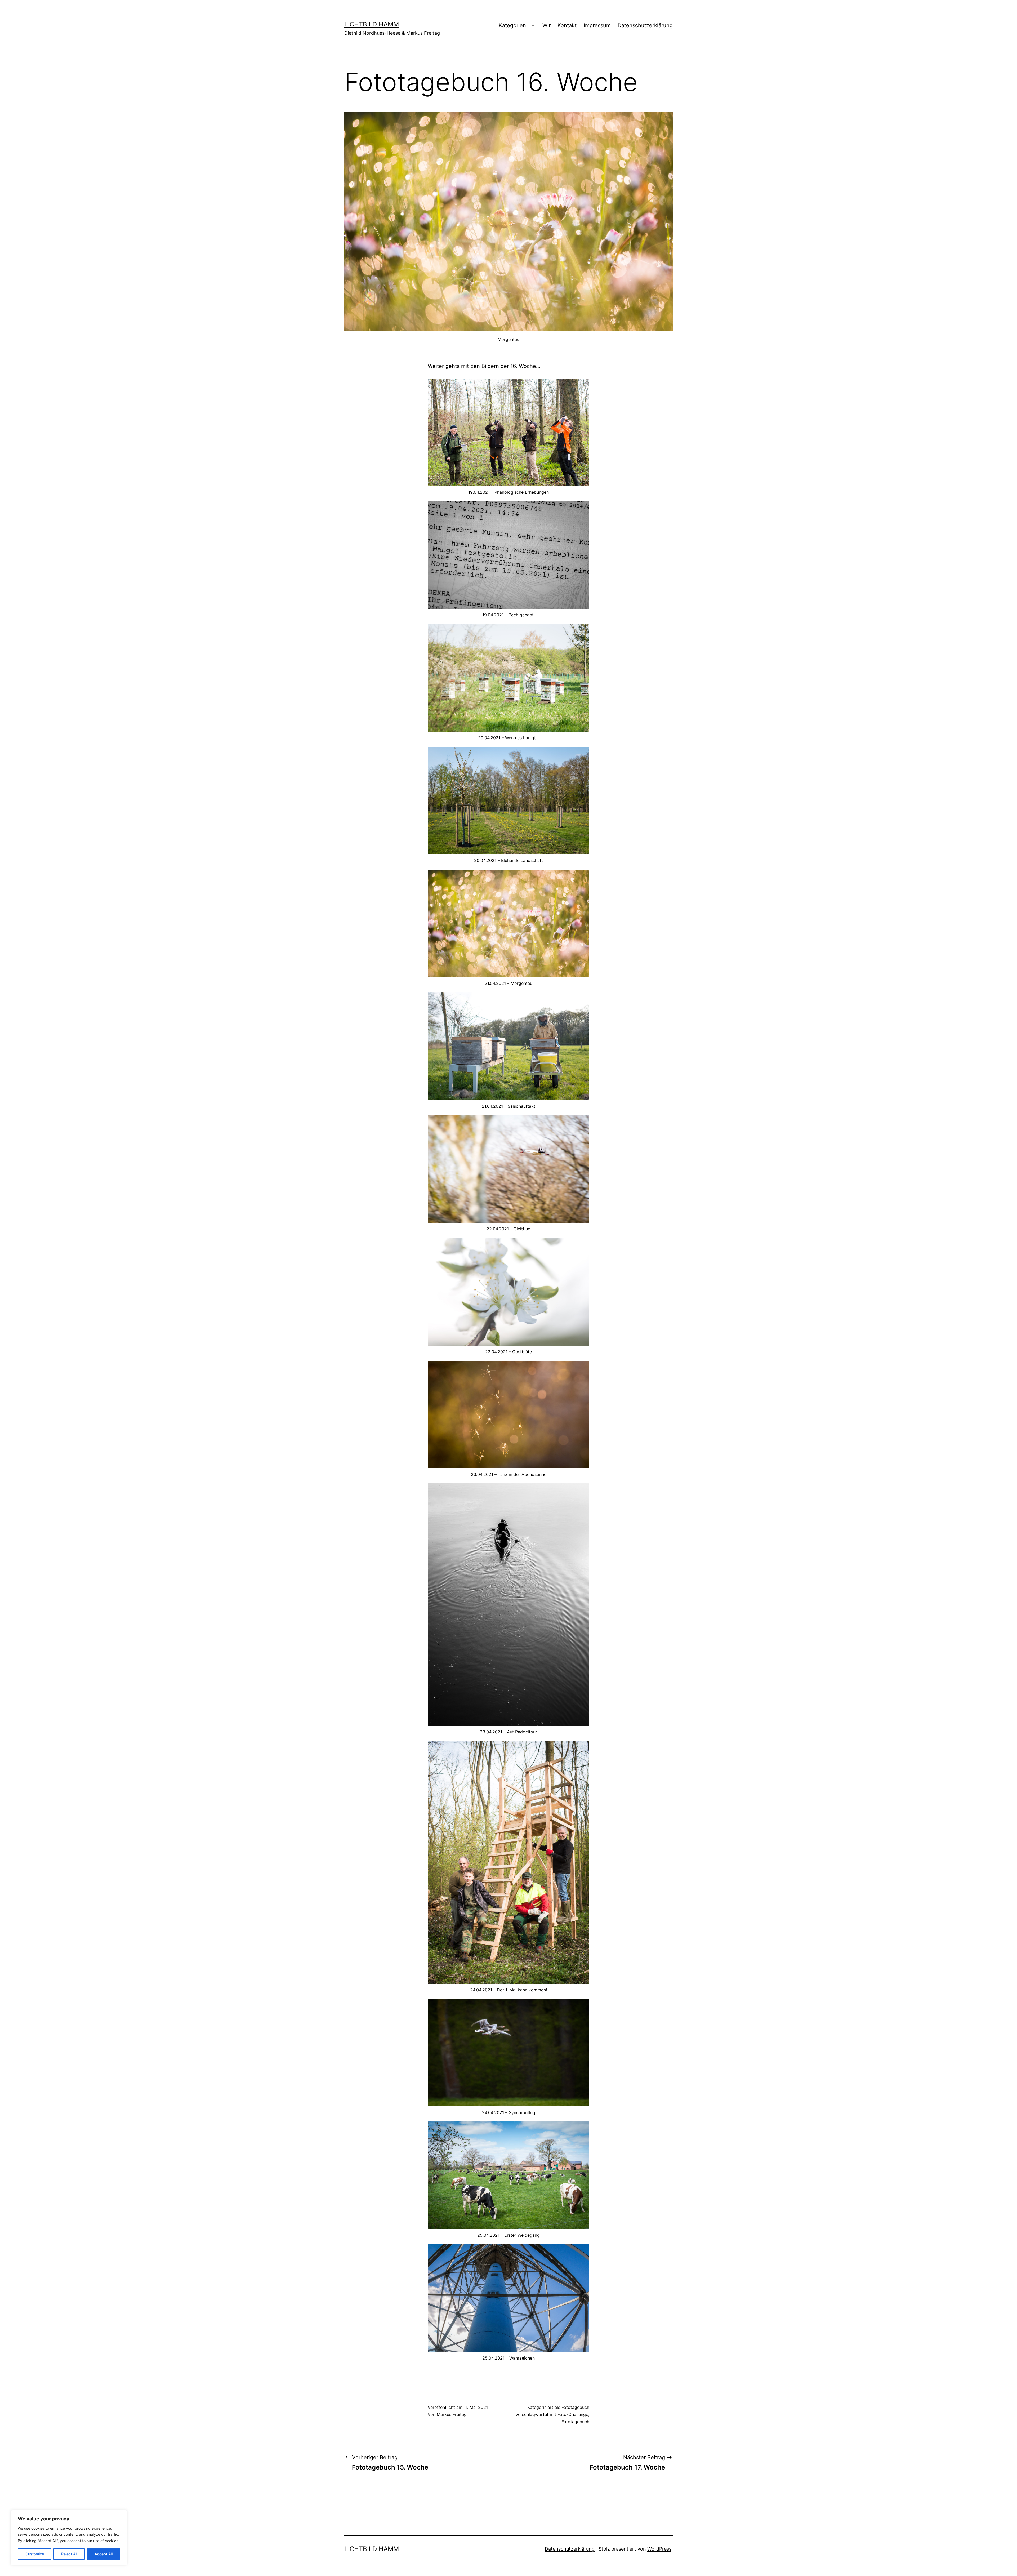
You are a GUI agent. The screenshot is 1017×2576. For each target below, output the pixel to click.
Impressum (597, 25)
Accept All (104, 2554)
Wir (547, 25)
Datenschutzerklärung (645, 25)
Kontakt (567, 25)
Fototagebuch (575, 2407)
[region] (69, 2538)
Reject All (69, 2554)
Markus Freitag (452, 2414)
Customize (35, 2554)
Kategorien (512, 25)
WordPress (659, 2549)
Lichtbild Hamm (372, 24)
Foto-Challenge (573, 2414)
